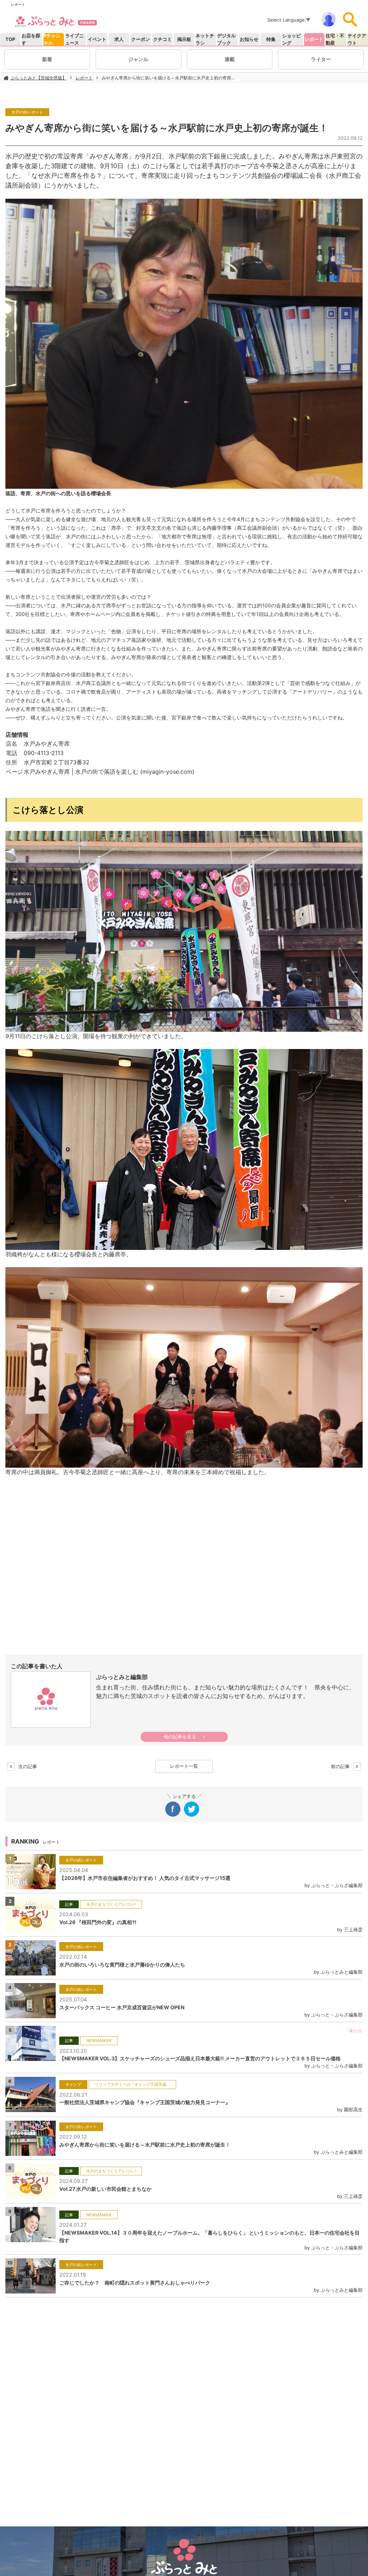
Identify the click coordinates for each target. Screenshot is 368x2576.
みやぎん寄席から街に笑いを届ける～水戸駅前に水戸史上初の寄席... (168, 78)
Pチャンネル (52, 39)
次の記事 (26, 1766)
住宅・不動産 (335, 39)
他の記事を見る (180, 1737)
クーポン (141, 39)
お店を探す (31, 39)
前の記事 (342, 1766)
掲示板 (184, 39)
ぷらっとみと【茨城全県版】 (38, 78)
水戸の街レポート (27, 112)
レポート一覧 (184, 1766)
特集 (271, 39)
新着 (47, 59)
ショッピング (291, 39)
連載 (230, 59)
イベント (97, 39)
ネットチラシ (205, 39)
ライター (321, 59)
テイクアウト (357, 39)
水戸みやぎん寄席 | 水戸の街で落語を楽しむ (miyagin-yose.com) (109, 772)
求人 (119, 39)
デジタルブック (226, 39)
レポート (314, 39)
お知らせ (249, 39)
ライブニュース (74, 39)
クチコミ (162, 39)
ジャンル (138, 59)
